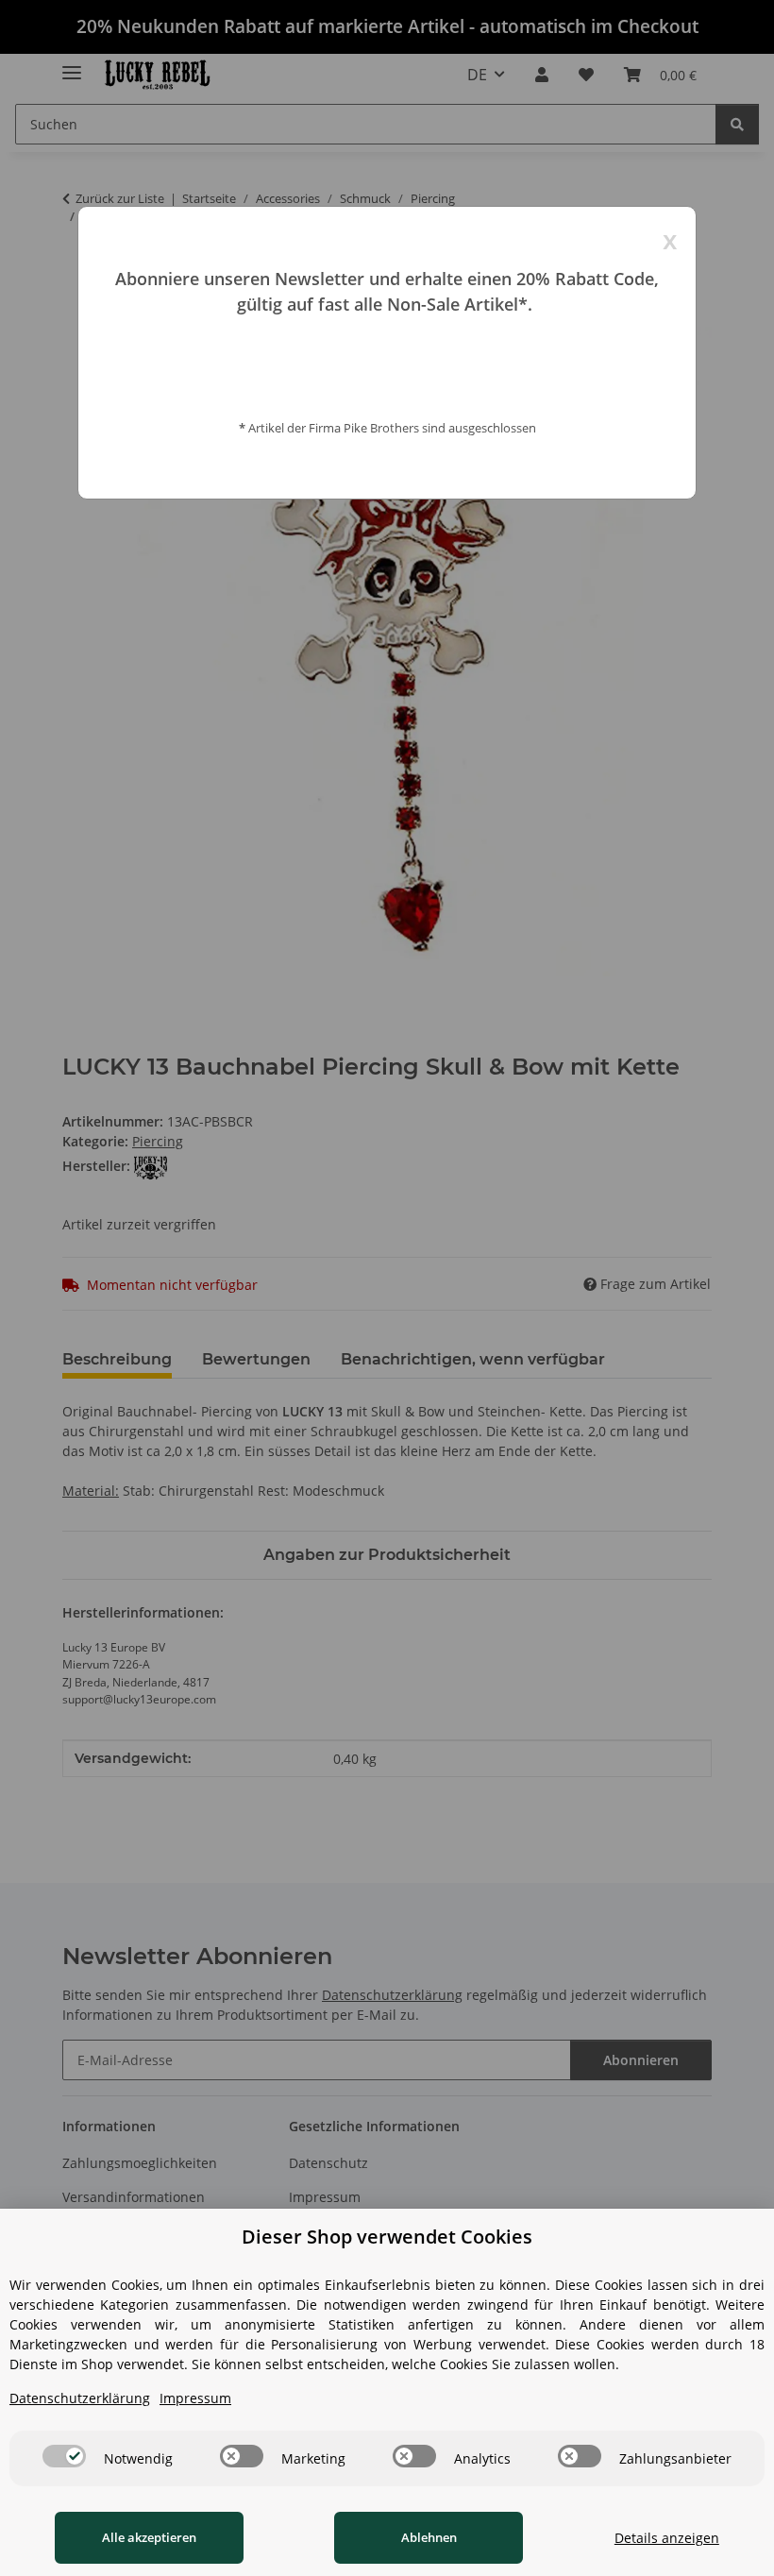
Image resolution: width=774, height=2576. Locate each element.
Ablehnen (429, 2537)
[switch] (64, 2456)
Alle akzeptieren (149, 2537)
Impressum (195, 2398)
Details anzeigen (667, 2538)
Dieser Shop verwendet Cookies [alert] (387, 2237)
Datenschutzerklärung (80, 2398)
